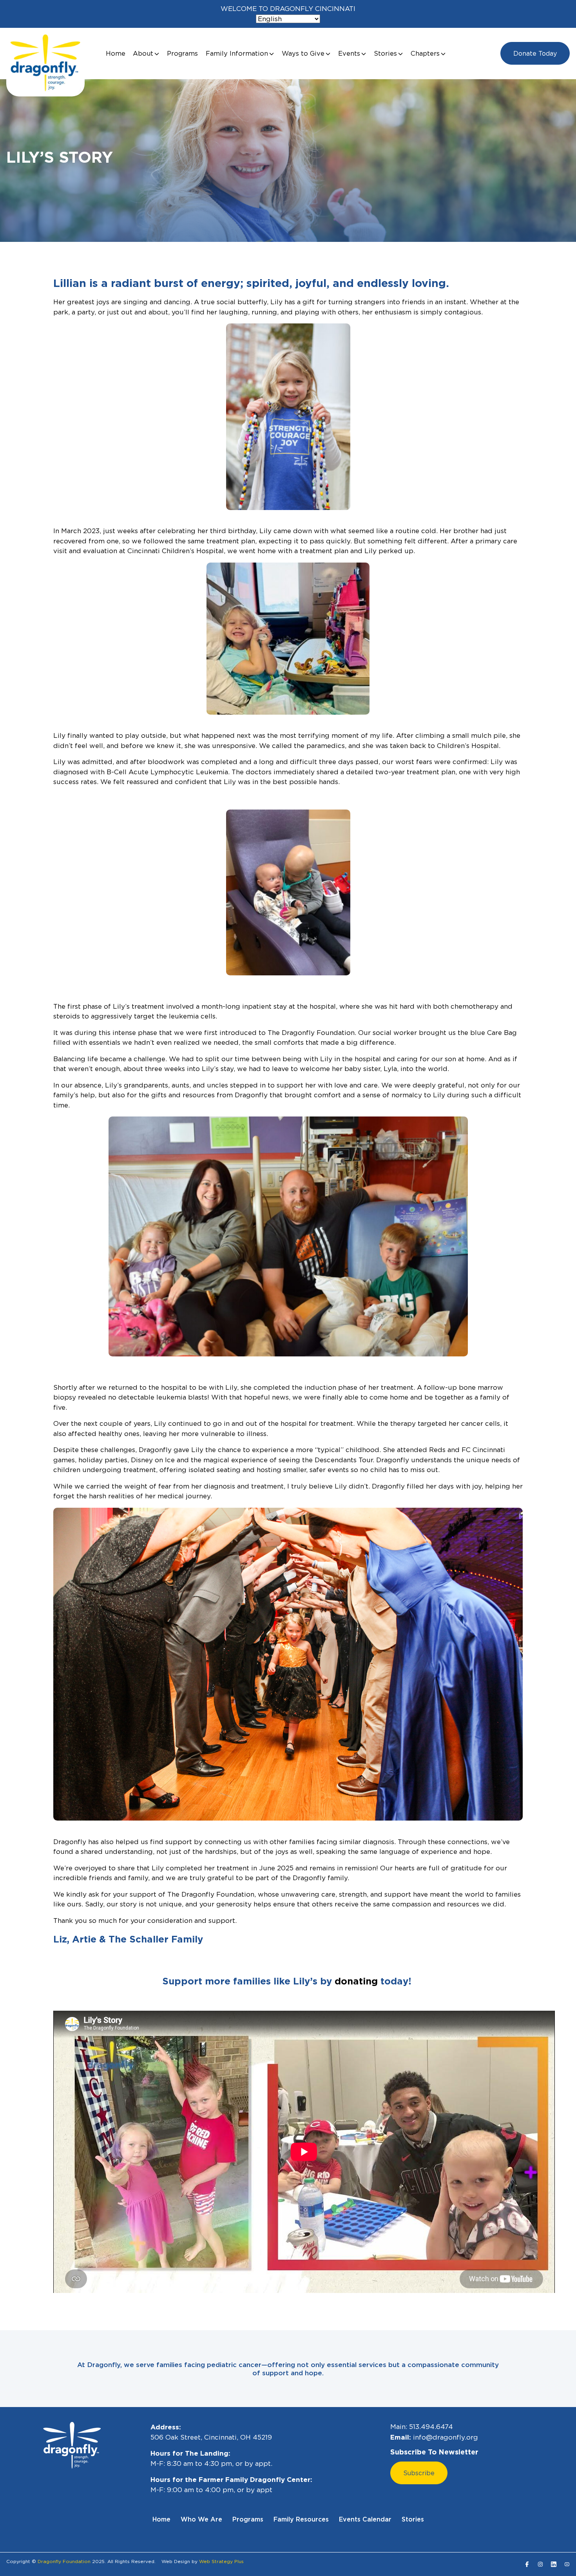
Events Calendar (365, 2519)
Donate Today (535, 53)
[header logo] (45, 39)
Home (116, 53)
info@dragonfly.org (446, 2437)
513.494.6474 (431, 2427)
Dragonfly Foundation (64, 2561)
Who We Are (201, 2519)
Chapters (425, 53)
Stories (385, 53)
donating (356, 1981)
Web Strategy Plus (221, 2561)
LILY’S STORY (60, 157)
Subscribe (419, 2473)
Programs (182, 53)
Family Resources (301, 2519)
